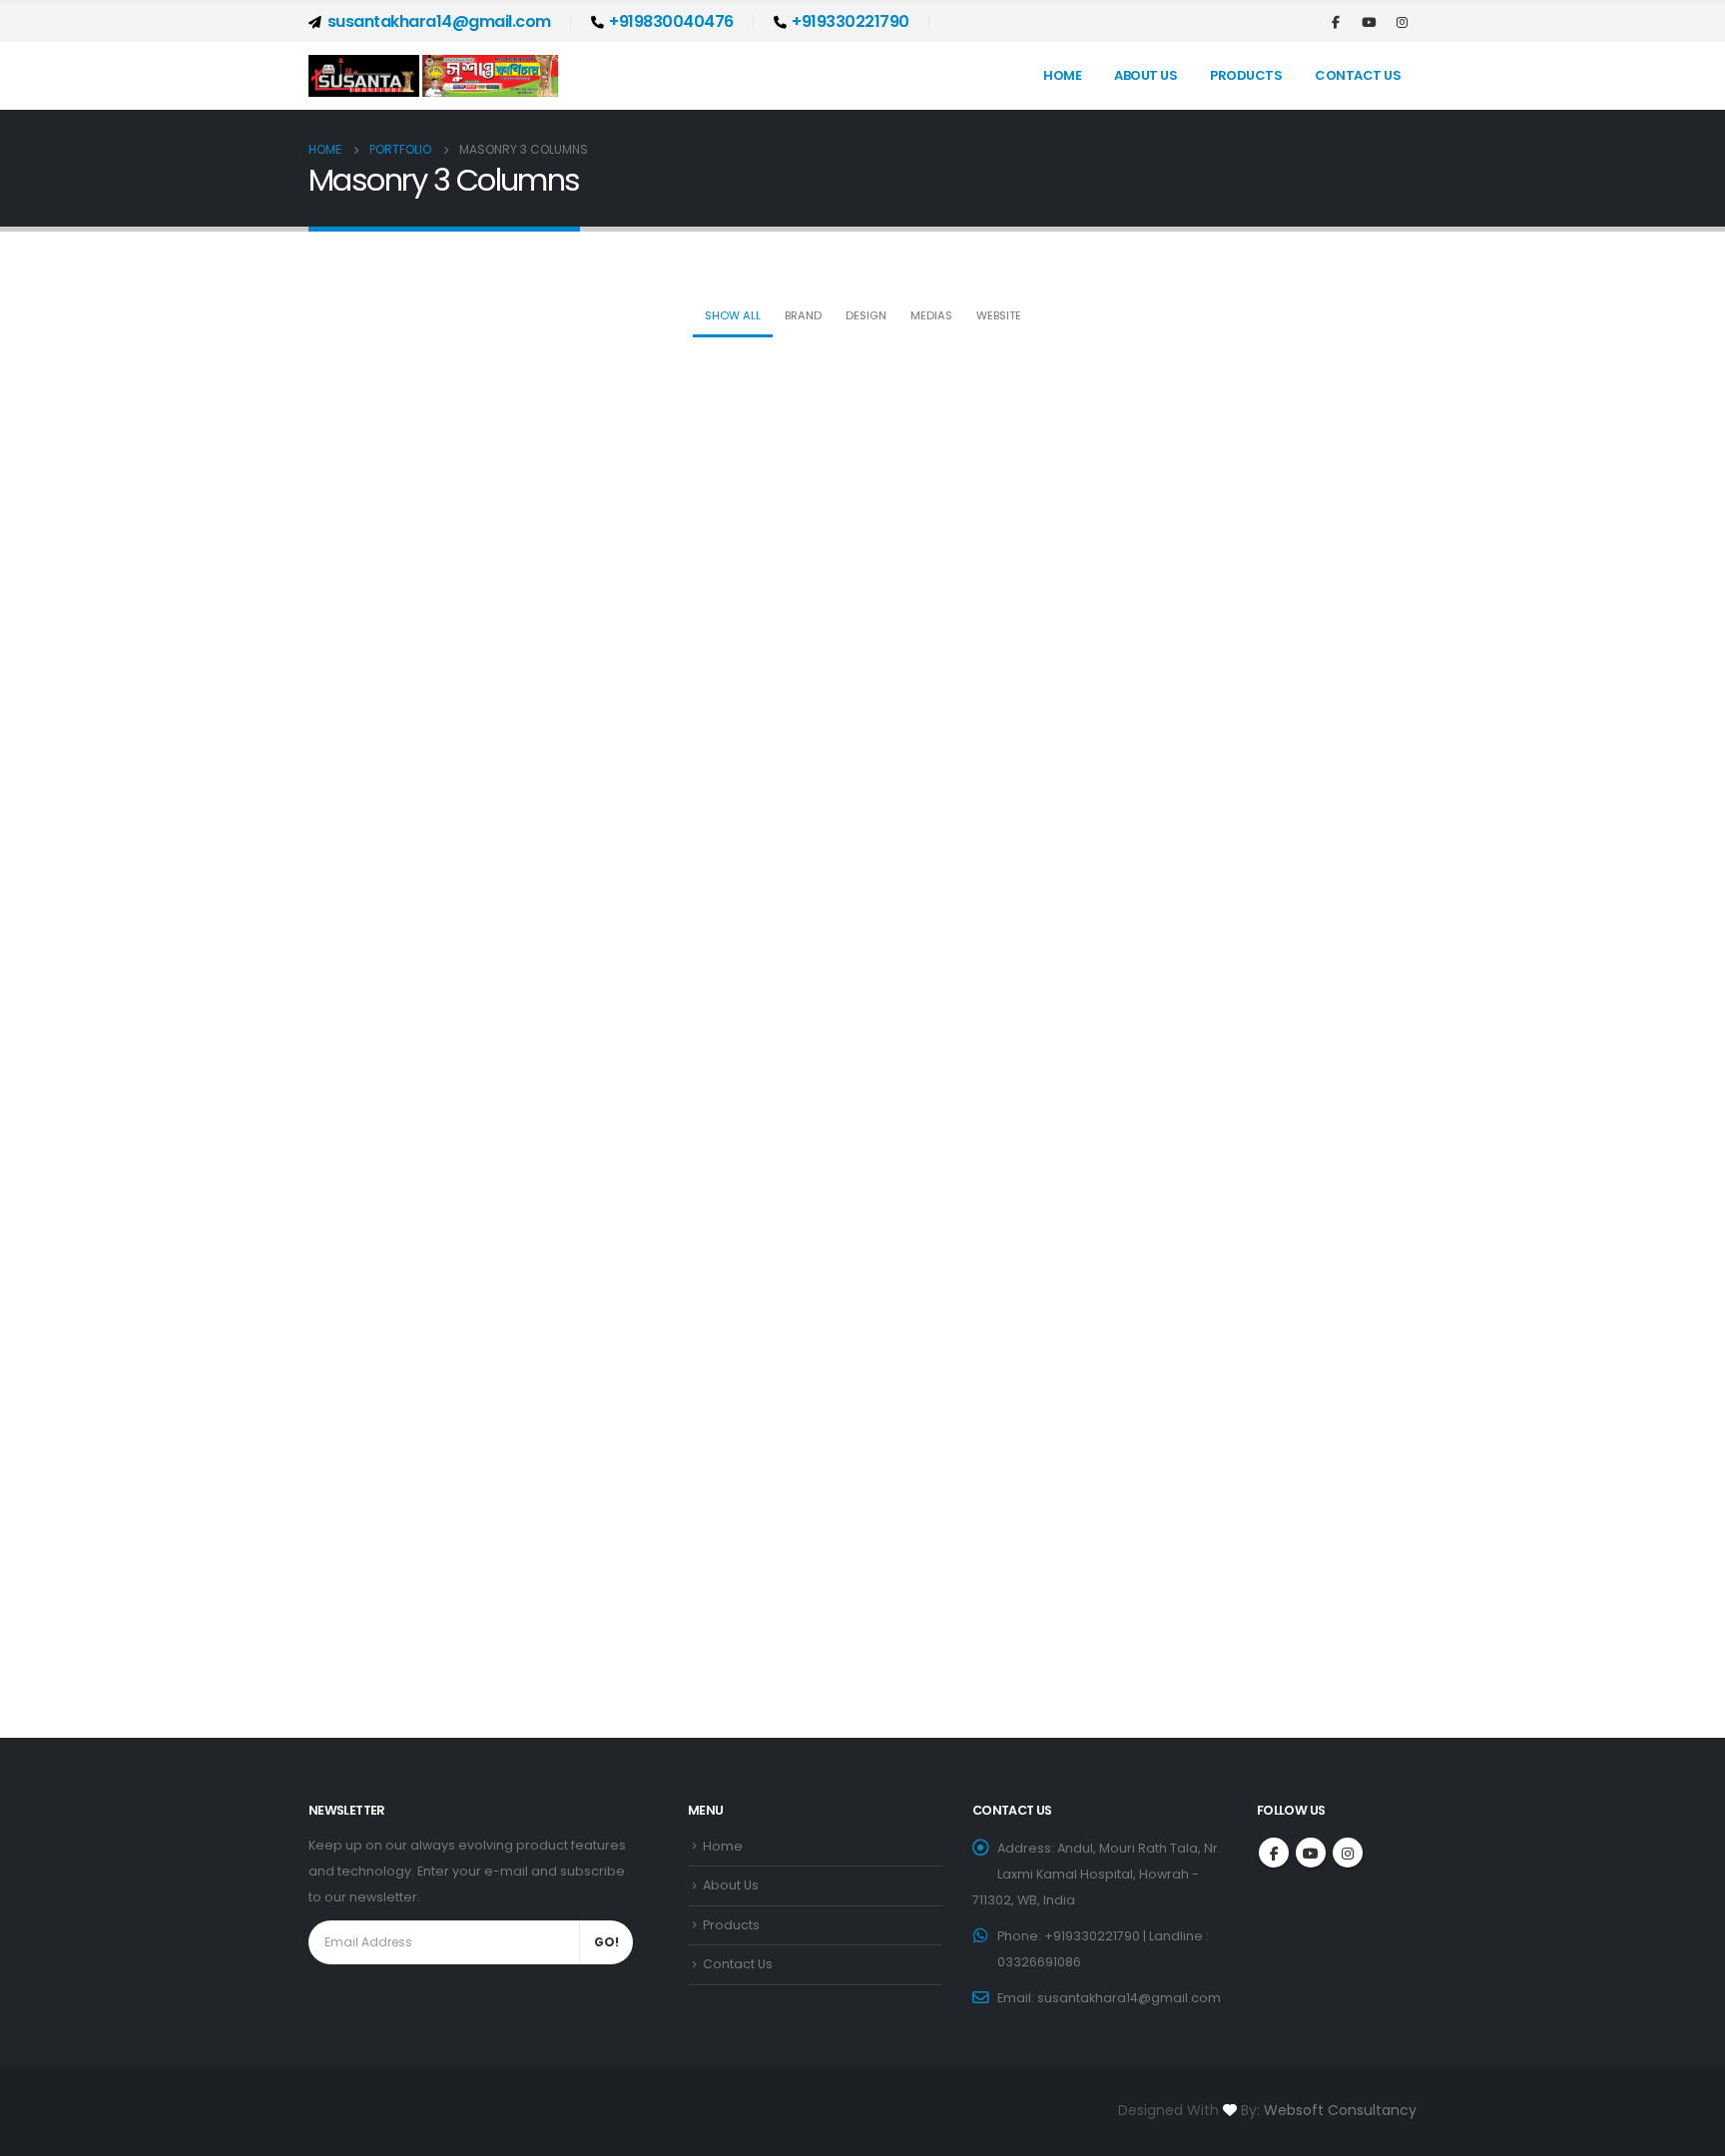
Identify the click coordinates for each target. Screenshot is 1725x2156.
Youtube (1311, 1853)
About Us (1146, 75)
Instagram (1348, 1853)
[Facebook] (1336, 22)
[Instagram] (1402, 22)
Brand (803, 315)
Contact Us (1358, 75)
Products (1246, 75)
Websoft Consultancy (1340, 2110)
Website (999, 315)
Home (1062, 75)
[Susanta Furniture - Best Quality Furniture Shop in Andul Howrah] (433, 76)
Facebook (1274, 1853)
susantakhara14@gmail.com (439, 21)
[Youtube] (1369, 22)
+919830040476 (671, 21)
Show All (733, 315)
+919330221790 (851, 21)
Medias (931, 315)
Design (866, 315)
